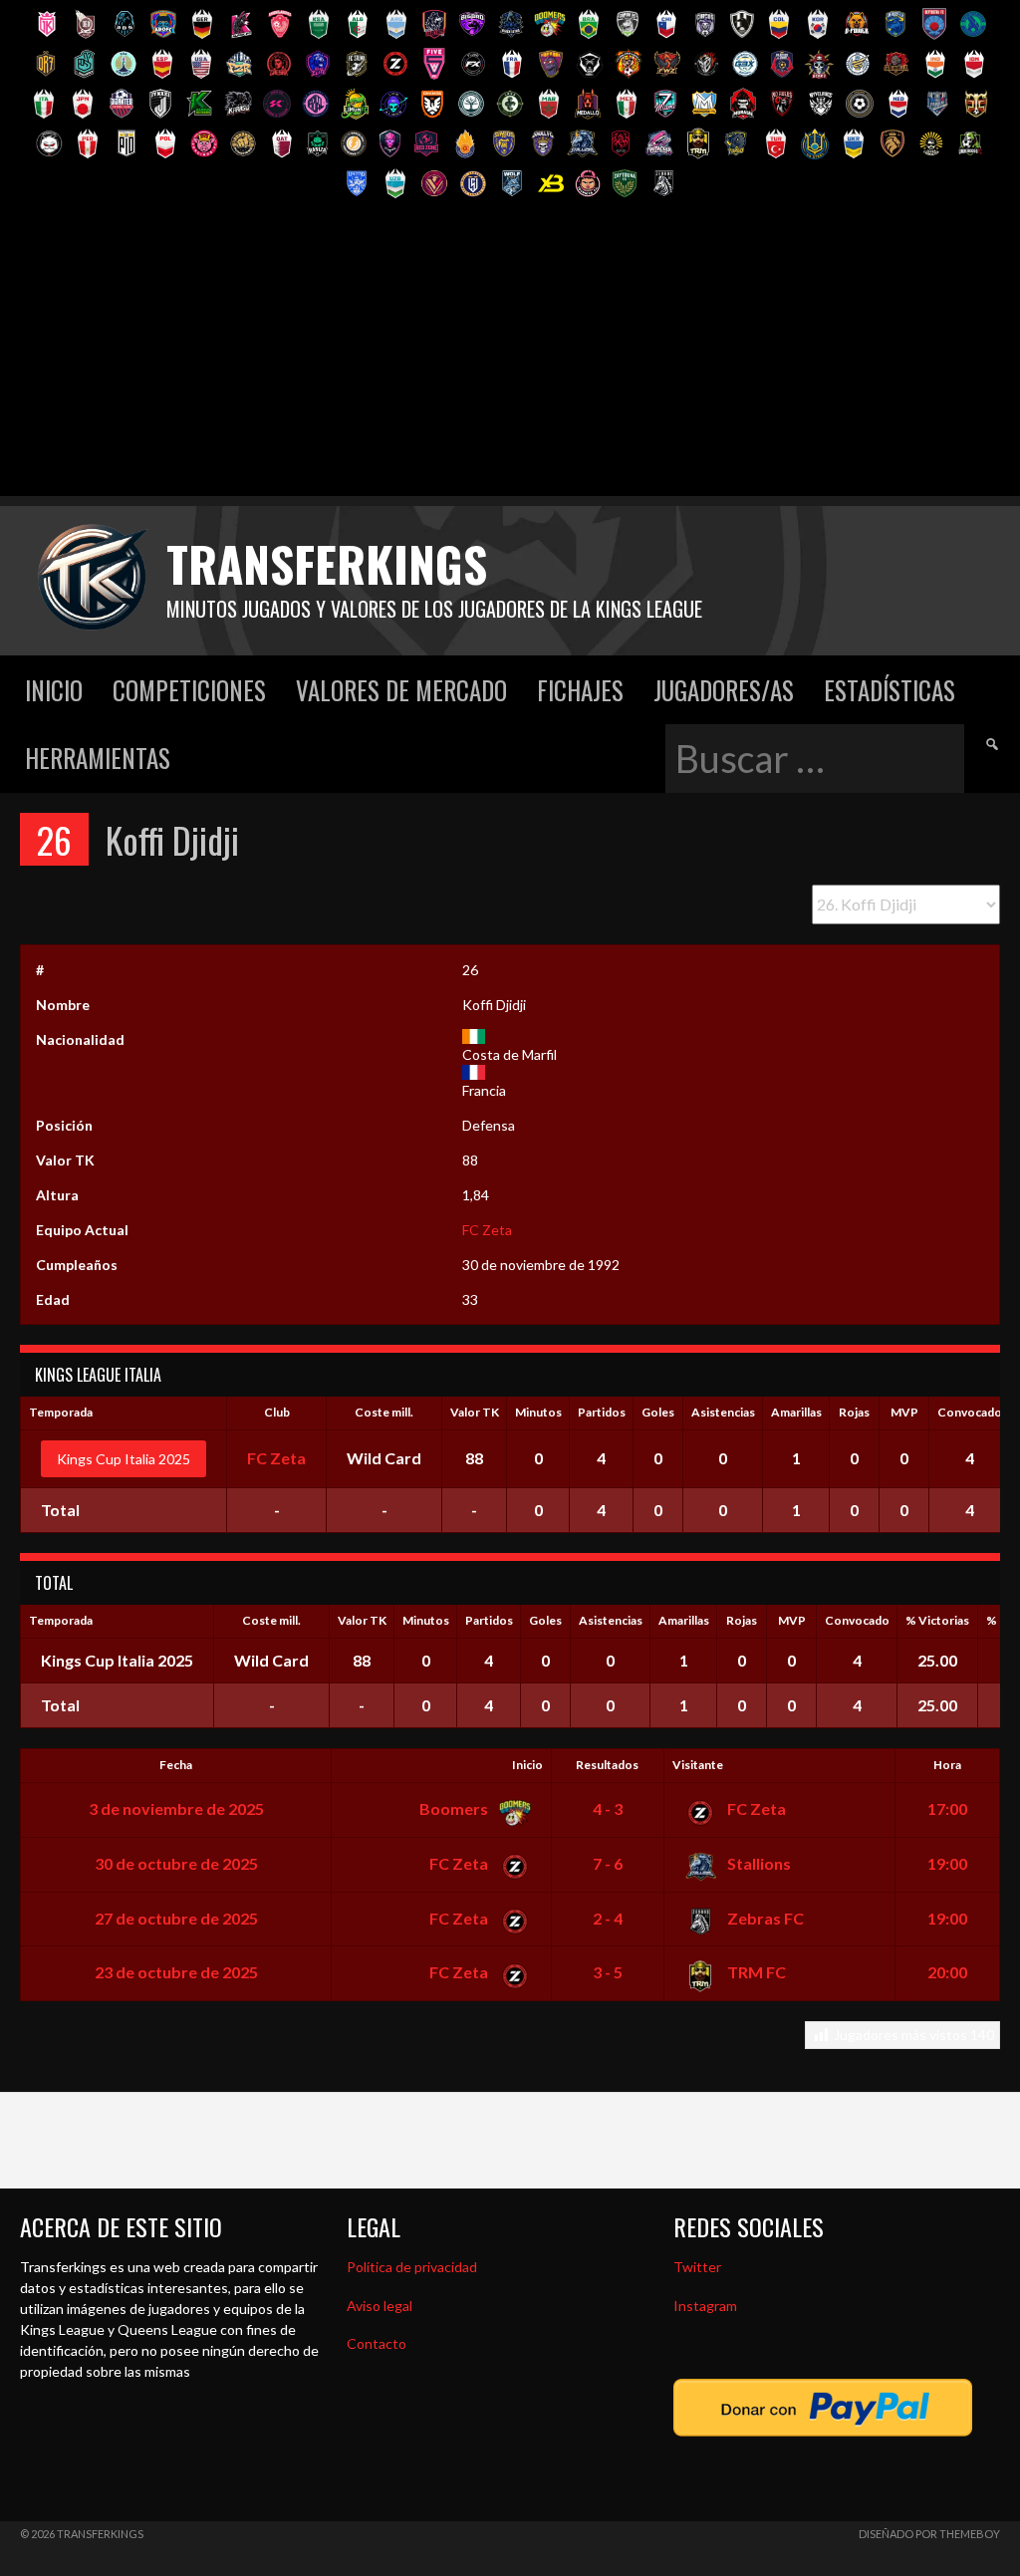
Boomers (455, 1808)
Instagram (705, 2306)
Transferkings (327, 563)
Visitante (698, 1765)
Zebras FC (764, 1918)
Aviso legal (380, 2306)
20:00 (947, 1972)
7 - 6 (608, 1863)
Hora (947, 1765)
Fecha (176, 1765)
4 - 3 (608, 1808)
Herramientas (98, 758)
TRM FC (755, 1972)
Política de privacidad (412, 2267)
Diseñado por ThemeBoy (929, 2534)
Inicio (54, 690)
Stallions (758, 1863)
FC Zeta (487, 1230)
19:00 (947, 1863)
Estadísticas (890, 690)
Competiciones (189, 690)
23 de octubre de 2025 (176, 1972)
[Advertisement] (510, 357)
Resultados (607, 1765)
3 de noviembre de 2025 (176, 1808)
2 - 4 (608, 1918)
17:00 (947, 1808)
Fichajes (580, 690)
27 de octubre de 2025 (176, 1918)
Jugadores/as (724, 690)
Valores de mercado (401, 690)
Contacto (377, 2343)
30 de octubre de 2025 (176, 1863)
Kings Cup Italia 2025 (124, 1459)
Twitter (697, 2267)
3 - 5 (608, 1972)
